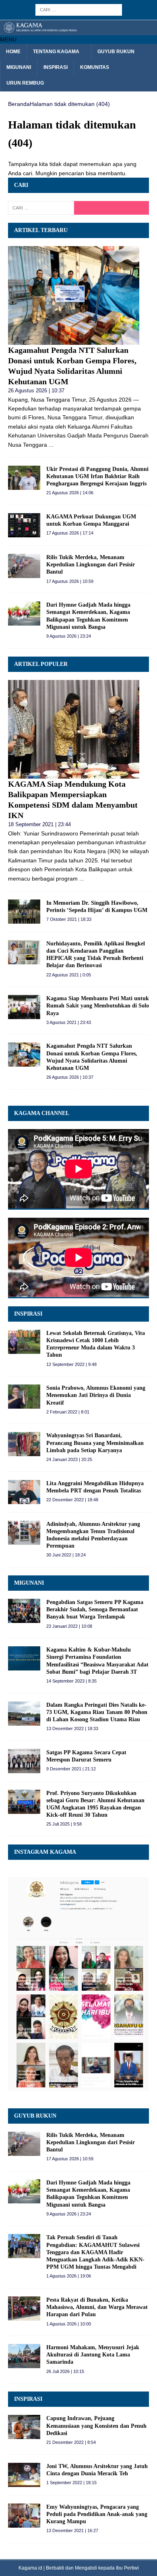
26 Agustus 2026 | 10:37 (36, 391)
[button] (8, 39)
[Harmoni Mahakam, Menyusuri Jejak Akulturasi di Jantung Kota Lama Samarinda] (24, 2356)
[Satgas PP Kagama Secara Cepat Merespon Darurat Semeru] (24, 1761)
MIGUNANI (29, 1583)
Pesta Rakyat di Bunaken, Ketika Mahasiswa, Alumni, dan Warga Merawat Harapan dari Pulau (97, 2307)
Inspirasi (56, 67)
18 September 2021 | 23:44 (39, 824)
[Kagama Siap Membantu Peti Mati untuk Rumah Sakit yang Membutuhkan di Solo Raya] (24, 1007)
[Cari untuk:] (79, 9)
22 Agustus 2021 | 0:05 (69, 975)
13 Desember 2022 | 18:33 (72, 1728)
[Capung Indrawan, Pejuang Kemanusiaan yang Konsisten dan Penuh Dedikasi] (24, 2427)
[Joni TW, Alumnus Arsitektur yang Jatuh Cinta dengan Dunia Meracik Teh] (24, 2475)
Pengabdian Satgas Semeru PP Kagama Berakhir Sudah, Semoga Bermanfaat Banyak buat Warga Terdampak (95, 1609)
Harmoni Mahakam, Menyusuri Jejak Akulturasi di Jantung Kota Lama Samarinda (93, 2355)
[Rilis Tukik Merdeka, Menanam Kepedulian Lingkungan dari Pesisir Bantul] (24, 566)
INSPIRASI (28, 1314)
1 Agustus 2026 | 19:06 (69, 2276)
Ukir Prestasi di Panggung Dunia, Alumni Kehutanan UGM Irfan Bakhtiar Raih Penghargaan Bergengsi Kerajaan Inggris (97, 476)
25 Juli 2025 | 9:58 (64, 1824)
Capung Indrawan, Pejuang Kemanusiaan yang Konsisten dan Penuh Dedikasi (96, 2426)
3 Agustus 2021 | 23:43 (69, 1022)
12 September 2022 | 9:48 (71, 1364)
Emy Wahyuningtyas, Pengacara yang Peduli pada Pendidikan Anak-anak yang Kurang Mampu (97, 2514)
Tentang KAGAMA (56, 52)
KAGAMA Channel (42, 1113)
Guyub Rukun (116, 52)
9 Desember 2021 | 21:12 (71, 1769)
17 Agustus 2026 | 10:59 (70, 581)
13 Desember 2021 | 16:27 (72, 2530)
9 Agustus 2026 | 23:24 (69, 636)
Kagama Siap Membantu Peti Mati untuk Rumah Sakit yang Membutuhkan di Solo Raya (98, 1006)
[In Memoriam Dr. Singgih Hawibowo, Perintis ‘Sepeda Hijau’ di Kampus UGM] (24, 912)
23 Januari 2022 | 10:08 (69, 1626)
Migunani (19, 67)
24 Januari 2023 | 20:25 (69, 1459)
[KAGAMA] (78, 30)
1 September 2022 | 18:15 (71, 2483)
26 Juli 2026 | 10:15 (65, 2371)
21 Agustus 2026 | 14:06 (70, 493)
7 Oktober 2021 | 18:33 (69, 919)
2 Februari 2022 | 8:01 (68, 1412)
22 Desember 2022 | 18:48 (72, 1500)
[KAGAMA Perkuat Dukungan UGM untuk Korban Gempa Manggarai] (24, 525)
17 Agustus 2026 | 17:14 (70, 533)
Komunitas (95, 67)
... (51, 445)
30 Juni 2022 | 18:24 (66, 1555)
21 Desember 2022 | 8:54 (71, 2442)
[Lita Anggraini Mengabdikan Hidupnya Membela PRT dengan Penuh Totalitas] (24, 1492)
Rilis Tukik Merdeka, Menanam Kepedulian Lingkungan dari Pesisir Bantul (91, 565)
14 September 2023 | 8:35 (71, 1681)
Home (13, 52)
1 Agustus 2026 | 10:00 (69, 2324)
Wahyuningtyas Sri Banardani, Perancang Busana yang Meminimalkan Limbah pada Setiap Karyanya (95, 1443)
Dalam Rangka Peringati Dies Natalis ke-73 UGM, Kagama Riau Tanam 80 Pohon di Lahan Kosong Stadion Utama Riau (97, 1712)
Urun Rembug (25, 83)
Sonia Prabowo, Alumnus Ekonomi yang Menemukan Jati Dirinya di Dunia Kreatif (96, 1395)
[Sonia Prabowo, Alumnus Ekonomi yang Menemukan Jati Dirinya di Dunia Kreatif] (24, 1397)
